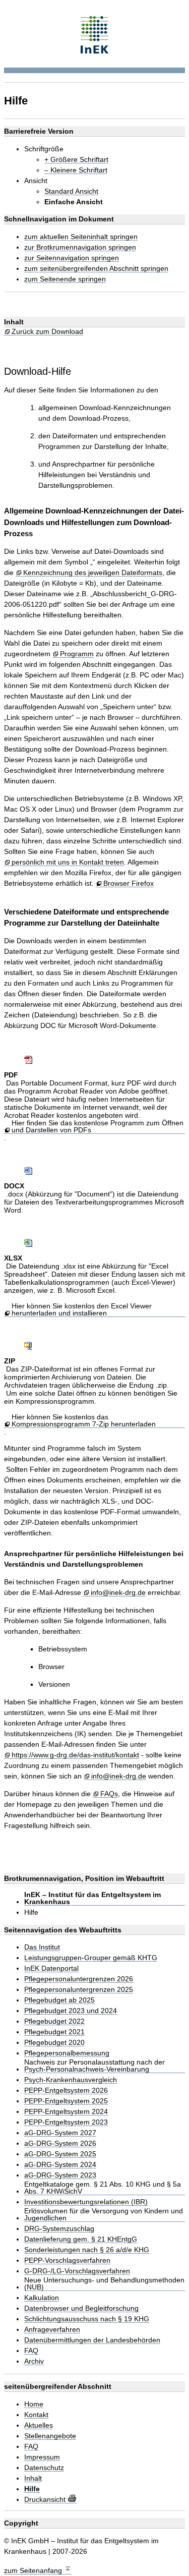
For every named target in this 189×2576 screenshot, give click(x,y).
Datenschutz (44, 2468)
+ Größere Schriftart (76, 160)
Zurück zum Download (47, 332)
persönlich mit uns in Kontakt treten (68, 862)
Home (34, 2404)
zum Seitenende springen (65, 279)
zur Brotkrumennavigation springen (80, 247)
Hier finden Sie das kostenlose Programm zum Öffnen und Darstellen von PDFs (98, 1127)
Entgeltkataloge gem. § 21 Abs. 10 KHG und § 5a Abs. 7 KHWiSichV (103, 2188)
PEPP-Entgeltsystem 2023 (66, 2122)
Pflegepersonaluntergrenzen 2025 (79, 1990)
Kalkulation (42, 2298)
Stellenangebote (50, 2436)
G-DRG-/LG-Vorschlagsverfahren (77, 2271)
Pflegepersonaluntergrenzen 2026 (79, 1979)
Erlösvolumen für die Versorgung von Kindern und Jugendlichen (104, 2215)
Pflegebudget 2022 (54, 2021)
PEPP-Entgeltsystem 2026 (66, 2091)
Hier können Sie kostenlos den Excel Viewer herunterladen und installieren (82, 1310)
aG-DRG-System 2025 (60, 2154)
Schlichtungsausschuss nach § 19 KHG (87, 2319)
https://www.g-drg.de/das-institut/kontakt (75, 1755)
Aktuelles (39, 2425)
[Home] (94, 34)
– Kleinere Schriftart (76, 170)
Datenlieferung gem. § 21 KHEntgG (81, 2239)
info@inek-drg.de (118, 1593)
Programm (77, 654)
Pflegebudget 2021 (54, 2032)
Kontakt (36, 2415)
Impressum (42, 2457)
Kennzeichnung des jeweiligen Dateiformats (93, 573)
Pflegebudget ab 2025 (59, 2000)
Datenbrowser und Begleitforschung (81, 2308)
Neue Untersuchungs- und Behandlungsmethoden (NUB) (104, 2284)
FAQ (31, 2351)
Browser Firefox (129, 883)
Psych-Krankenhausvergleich (71, 2080)
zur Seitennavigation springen (72, 258)
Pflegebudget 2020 (54, 2043)
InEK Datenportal (51, 1968)
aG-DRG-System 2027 (60, 2133)
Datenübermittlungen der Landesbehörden (92, 2340)
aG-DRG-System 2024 (60, 2165)
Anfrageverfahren (52, 2330)
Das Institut (42, 1947)
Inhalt (33, 2478)
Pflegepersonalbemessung (67, 2053)
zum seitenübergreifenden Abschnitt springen (96, 269)
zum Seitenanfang (34, 2570)
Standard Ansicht (71, 191)
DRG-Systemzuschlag (59, 2229)
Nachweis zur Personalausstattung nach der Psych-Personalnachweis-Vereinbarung (94, 2066)
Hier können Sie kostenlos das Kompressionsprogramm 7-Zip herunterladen (84, 1421)
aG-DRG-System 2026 (60, 2143)
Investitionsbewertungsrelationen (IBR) (86, 2202)
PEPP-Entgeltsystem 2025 (66, 2101)
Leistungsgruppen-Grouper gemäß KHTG (91, 1958)
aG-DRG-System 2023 (60, 2175)
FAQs (109, 1794)
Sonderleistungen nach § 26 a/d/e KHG (87, 2250)
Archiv (34, 2361)
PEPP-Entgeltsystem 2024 (66, 2112)
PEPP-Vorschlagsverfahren (67, 2260)
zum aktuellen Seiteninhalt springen (81, 237)
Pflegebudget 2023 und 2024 (71, 2011)
